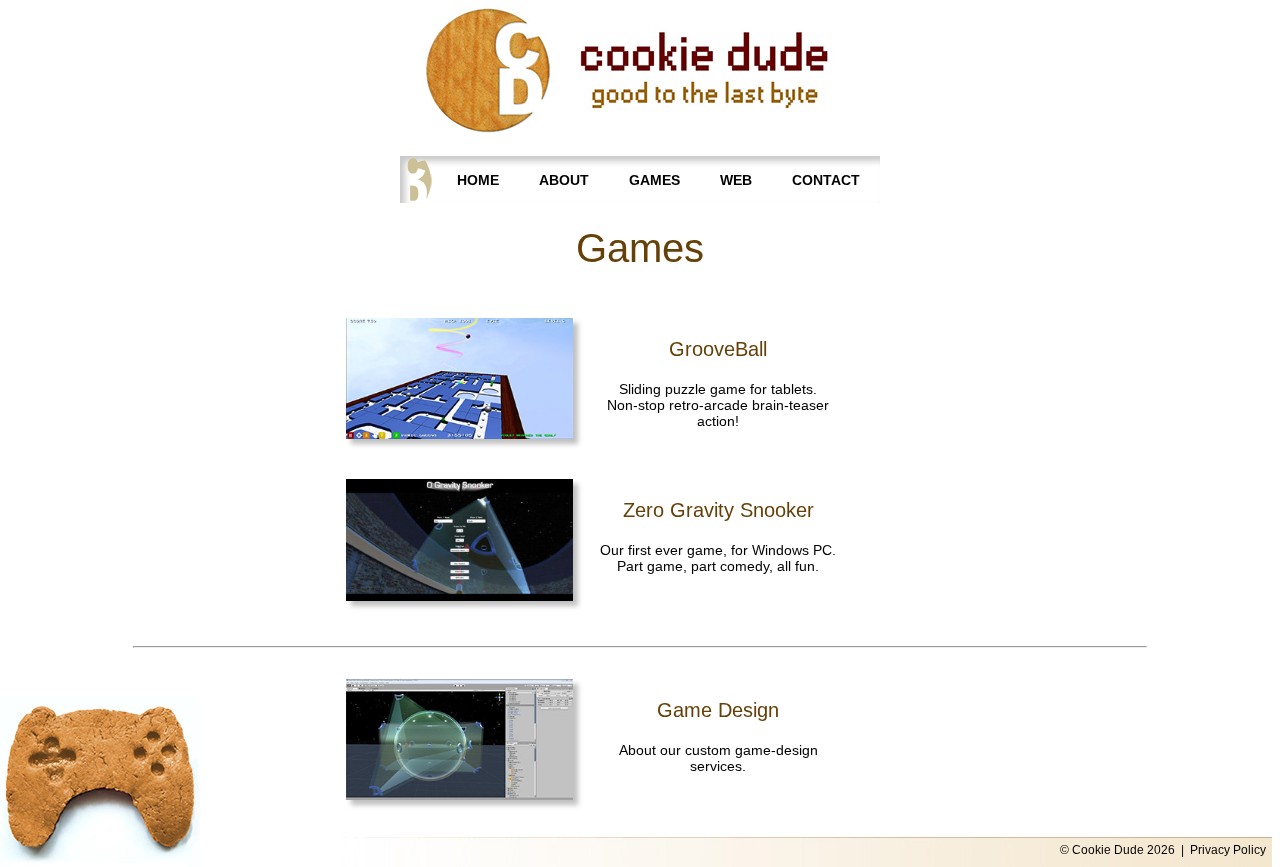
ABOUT (564, 180)
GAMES (654, 180)
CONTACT (826, 180)
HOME (478, 180)
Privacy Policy (1228, 850)
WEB (736, 180)
